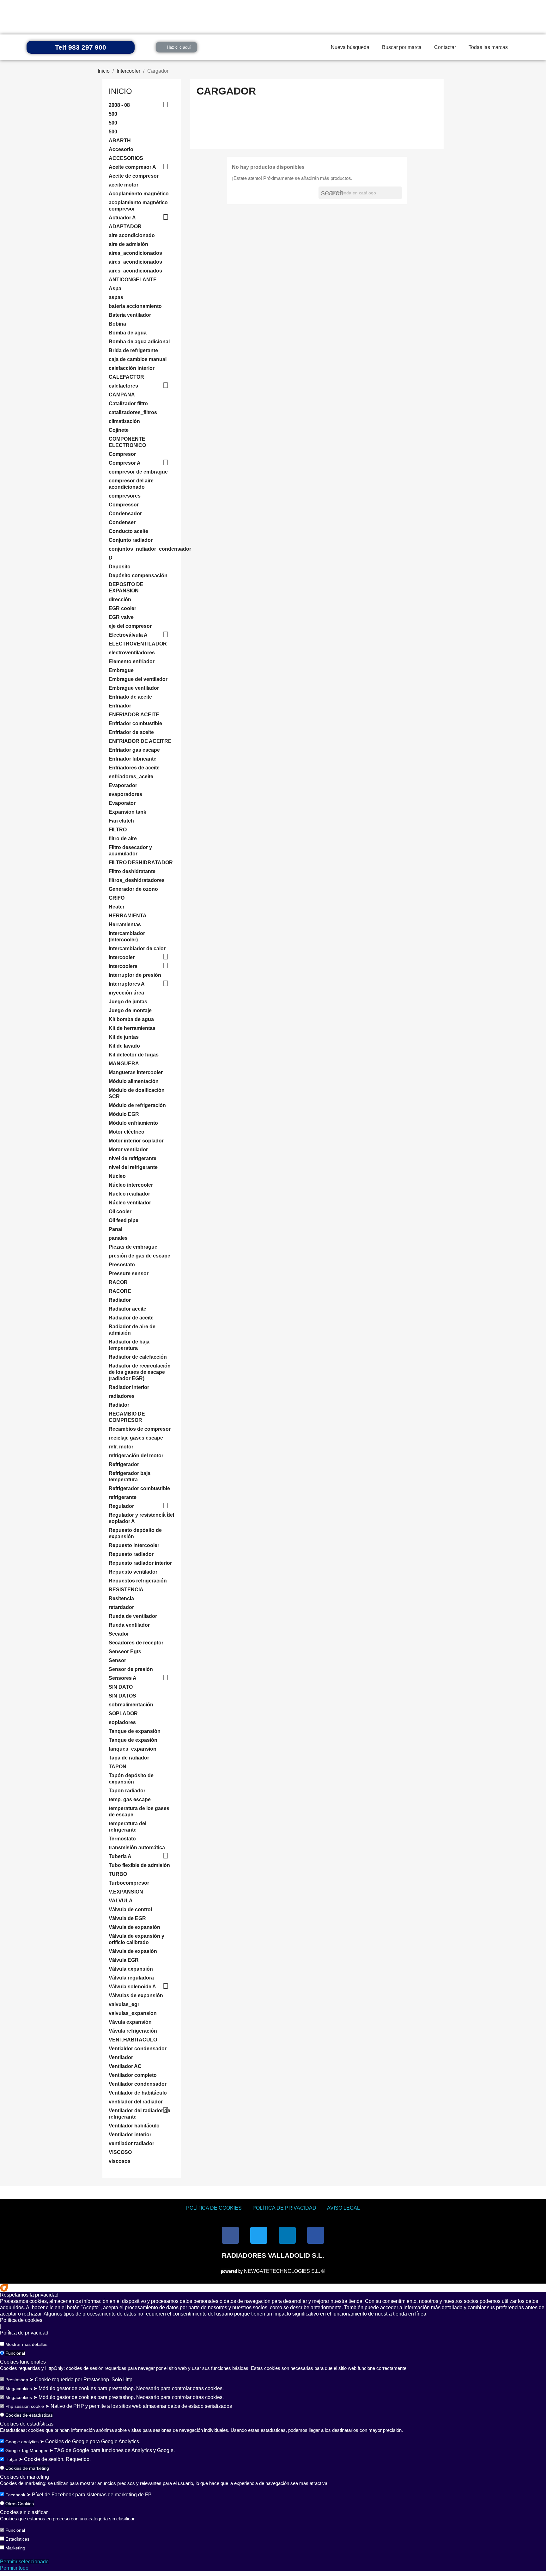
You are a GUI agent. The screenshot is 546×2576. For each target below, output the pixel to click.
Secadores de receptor (136, 1643)
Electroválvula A (128, 635)
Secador (119, 1634)
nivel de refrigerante (133, 1158)
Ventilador (121, 2057)
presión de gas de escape (140, 1256)
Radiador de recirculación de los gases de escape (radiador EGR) (140, 1372)
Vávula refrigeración (133, 2031)
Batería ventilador (130, 315)
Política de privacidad (24, 2333)
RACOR (118, 1282)
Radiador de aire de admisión (132, 1330)
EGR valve (121, 617)
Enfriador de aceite (131, 732)
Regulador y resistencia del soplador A (141, 1518)
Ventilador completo (133, 2075)
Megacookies (19, 2389)
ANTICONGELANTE (133, 280)
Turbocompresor (129, 1883)
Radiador (120, 1300)
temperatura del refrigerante (127, 1827)
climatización (124, 421)
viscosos (120, 2161)
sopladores (122, 1722)
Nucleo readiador (129, 1194)
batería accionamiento (135, 306)
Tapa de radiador (129, 1758)
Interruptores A (127, 984)
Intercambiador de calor (137, 948)
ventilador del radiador (136, 2102)
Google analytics (22, 2442)
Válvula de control (130, 1909)
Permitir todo (14, 2568)
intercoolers (123, 966)
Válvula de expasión (133, 1951)
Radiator (119, 1405)
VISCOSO (120, 2152)
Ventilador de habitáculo (138, 2093)
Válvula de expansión (134, 1927)
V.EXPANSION (126, 1892)
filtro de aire (123, 838)
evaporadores (125, 794)
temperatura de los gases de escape (139, 1811)
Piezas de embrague (133, 1247)
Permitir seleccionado (24, 2562)
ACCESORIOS (126, 158)
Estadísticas (17, 2539)
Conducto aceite (128, 531)
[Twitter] (259, 2235)
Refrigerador (124, 1464)
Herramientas (125, 924)
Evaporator (122, 803)
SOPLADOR (123, 1713)
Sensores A (123, 1678)
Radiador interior (129, 1387)
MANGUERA (124, 1064)
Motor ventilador (128, 1150)
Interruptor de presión (135, 975)
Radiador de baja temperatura (129, 1345)
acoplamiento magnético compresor (138, 206)
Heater (117, 907)
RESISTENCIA (126, 1590)
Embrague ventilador (134, 688)
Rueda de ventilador (133, 1616)
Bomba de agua (128, 333)
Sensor (117, 1660)
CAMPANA (122, 395)
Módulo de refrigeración (137, 1105)
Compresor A (125, 463)
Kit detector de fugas (134, 1055)
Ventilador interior (130, 2135)
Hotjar (11, 2459)
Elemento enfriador (132, 661)
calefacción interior (132, 368)
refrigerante (123, 1497)
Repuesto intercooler (134, 1545)
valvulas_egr (124, 2004)
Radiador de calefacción (138, 1357)
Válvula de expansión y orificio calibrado (136, 1939)
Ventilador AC (125, 2066)
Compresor (122, 454)
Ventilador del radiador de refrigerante (140, 2114)
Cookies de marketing (27, 2468)
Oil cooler (120, 1212)
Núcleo (117, 1176)
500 (113, 114)
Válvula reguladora (131, 1978)
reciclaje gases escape (136, 1438)
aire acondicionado (132, 235)
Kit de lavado (124, 1046)
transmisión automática (137, 1848)
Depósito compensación (138, 575)
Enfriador (120, 706)
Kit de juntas (124, 1037)
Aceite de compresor (134, 176)
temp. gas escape (130, 1799)
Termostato (122, 1839)
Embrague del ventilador (138, 679)
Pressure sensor (129, 1273)
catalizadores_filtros (133, 412)
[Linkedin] (287, 2235)
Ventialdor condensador (138, 2049)
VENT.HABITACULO (133, 2040)
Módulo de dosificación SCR (137, 1093)
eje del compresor (130, 626)
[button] (176, 47)
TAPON (118, 1767)
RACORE (120, 1291)
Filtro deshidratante (132, 871)
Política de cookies (21, 2320)
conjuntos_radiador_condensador (142, 549)
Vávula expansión (130, 2022)
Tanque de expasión (133, 1740)
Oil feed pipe (124, 1220)
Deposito (120, 567)
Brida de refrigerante (133, 350)
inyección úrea (126, 993)
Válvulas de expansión (136, 1995)
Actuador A (122, 218)
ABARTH (120, 141)
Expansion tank (127, 812)
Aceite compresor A (132, 167)
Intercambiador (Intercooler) (127, 936)
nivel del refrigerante (133, 1167)
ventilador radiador (131, 2143)
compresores (125, 496)
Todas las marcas (488, 47)
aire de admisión (128, 244)
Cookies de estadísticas (29, 2415)
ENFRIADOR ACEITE (134, 715)
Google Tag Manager (27, 2451)
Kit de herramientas (132, 1028)
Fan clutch (121, 821)
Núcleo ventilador (130, 1203)
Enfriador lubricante (133, 759)
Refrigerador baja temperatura (130, 1476)
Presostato (122, 1265)
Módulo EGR (124, 1114)
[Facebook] (230, 2235)
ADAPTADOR (125, 226)
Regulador (121, 1506)
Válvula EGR (124, 1960)
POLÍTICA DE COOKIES (214, 2208)
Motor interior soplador (136, 1141)
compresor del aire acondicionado (131, 484)
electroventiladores (132, 653)
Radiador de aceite (131, 1318)
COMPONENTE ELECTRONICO (127, 442)
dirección (120, 600)
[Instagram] (316, 2235)
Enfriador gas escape (134, 750)
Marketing (15, 2548)
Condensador (125, 514)
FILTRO (118, 830)
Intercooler (122, 957)
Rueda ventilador (129, 1625)
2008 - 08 (119, 105)
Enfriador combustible (135, 723)
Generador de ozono (133, 889)
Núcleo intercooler (131, 1185)
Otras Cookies (20, 2504)
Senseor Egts (125, 1652)
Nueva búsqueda (350, 47)
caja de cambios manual (138, 359)
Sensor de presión (131, 1669)
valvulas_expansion (133, 2013)
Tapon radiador (127, 1791)
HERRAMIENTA (128, 916)
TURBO (118, 1874)
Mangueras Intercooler (136, 1072)
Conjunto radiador (131, 540)
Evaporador (123, 785)
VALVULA (121, 1901)
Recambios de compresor (140, 1429)
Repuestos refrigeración (138, 1581)
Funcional (15, 2353)
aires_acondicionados (135, 253)
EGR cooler (122, 608)
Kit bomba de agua (131, 1019)
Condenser (122, 522)
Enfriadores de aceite (134, 768)
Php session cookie (25, 2406)
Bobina (117, 324)
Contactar (445, 47)
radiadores (122, 1396)
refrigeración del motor (136, 1456)
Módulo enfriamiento (133, 1123)
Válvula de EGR (127, 1918)
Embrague (121, 670)
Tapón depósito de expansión (131, 1779)
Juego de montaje (130, 1010)
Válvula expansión (131, 1969)
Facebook (15, 2495)
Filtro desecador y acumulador (130, 851)
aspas (116, 297)
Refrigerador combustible (139, 1488)
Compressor (124, 505)
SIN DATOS (122, 1696)
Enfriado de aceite (130, 697)
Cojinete (119, 430)
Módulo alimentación (134, 1081)
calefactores (123, 386)
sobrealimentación (131, 1705)
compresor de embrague (138, 472)
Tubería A (120, 1856)
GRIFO (117, 898)
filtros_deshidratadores (137, 880)
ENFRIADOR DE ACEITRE (140, 741)
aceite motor (124, 185)
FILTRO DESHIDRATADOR (141, 863)
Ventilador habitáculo (134, 2126)
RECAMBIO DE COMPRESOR (127, 1417)
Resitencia (121, 1598)
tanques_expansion (133, 1749)
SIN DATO (121, 1687)
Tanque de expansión (135, 1731)
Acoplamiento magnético (139, 194)
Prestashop (17, 2380)
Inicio (120, 91)
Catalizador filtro (128, 404)
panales (118, 1238)
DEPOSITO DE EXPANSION (126, 587)
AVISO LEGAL (343, 2208)
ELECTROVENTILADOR (138, 644)
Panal (115, 1229)
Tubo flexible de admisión (139, 1865)
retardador (121, 1607)
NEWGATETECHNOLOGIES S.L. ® (273, 2271)
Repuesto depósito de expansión (135, 1533)
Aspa (115, 288)
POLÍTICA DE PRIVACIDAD (284, 2208)
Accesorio (121, 149)
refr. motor (121, 1447)
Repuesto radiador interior (140, 1563)
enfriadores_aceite (131, 777)
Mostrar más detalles (26, 2344)
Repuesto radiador (131, 1554)
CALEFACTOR (126, 377)
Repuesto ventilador (133, 1572)
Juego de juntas (128, 1002)
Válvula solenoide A (132, 1987)
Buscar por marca (402, 47)
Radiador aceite (127, 1309)
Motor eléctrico (127, 1132)
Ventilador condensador (138, 2084)
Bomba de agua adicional (139, 342)
